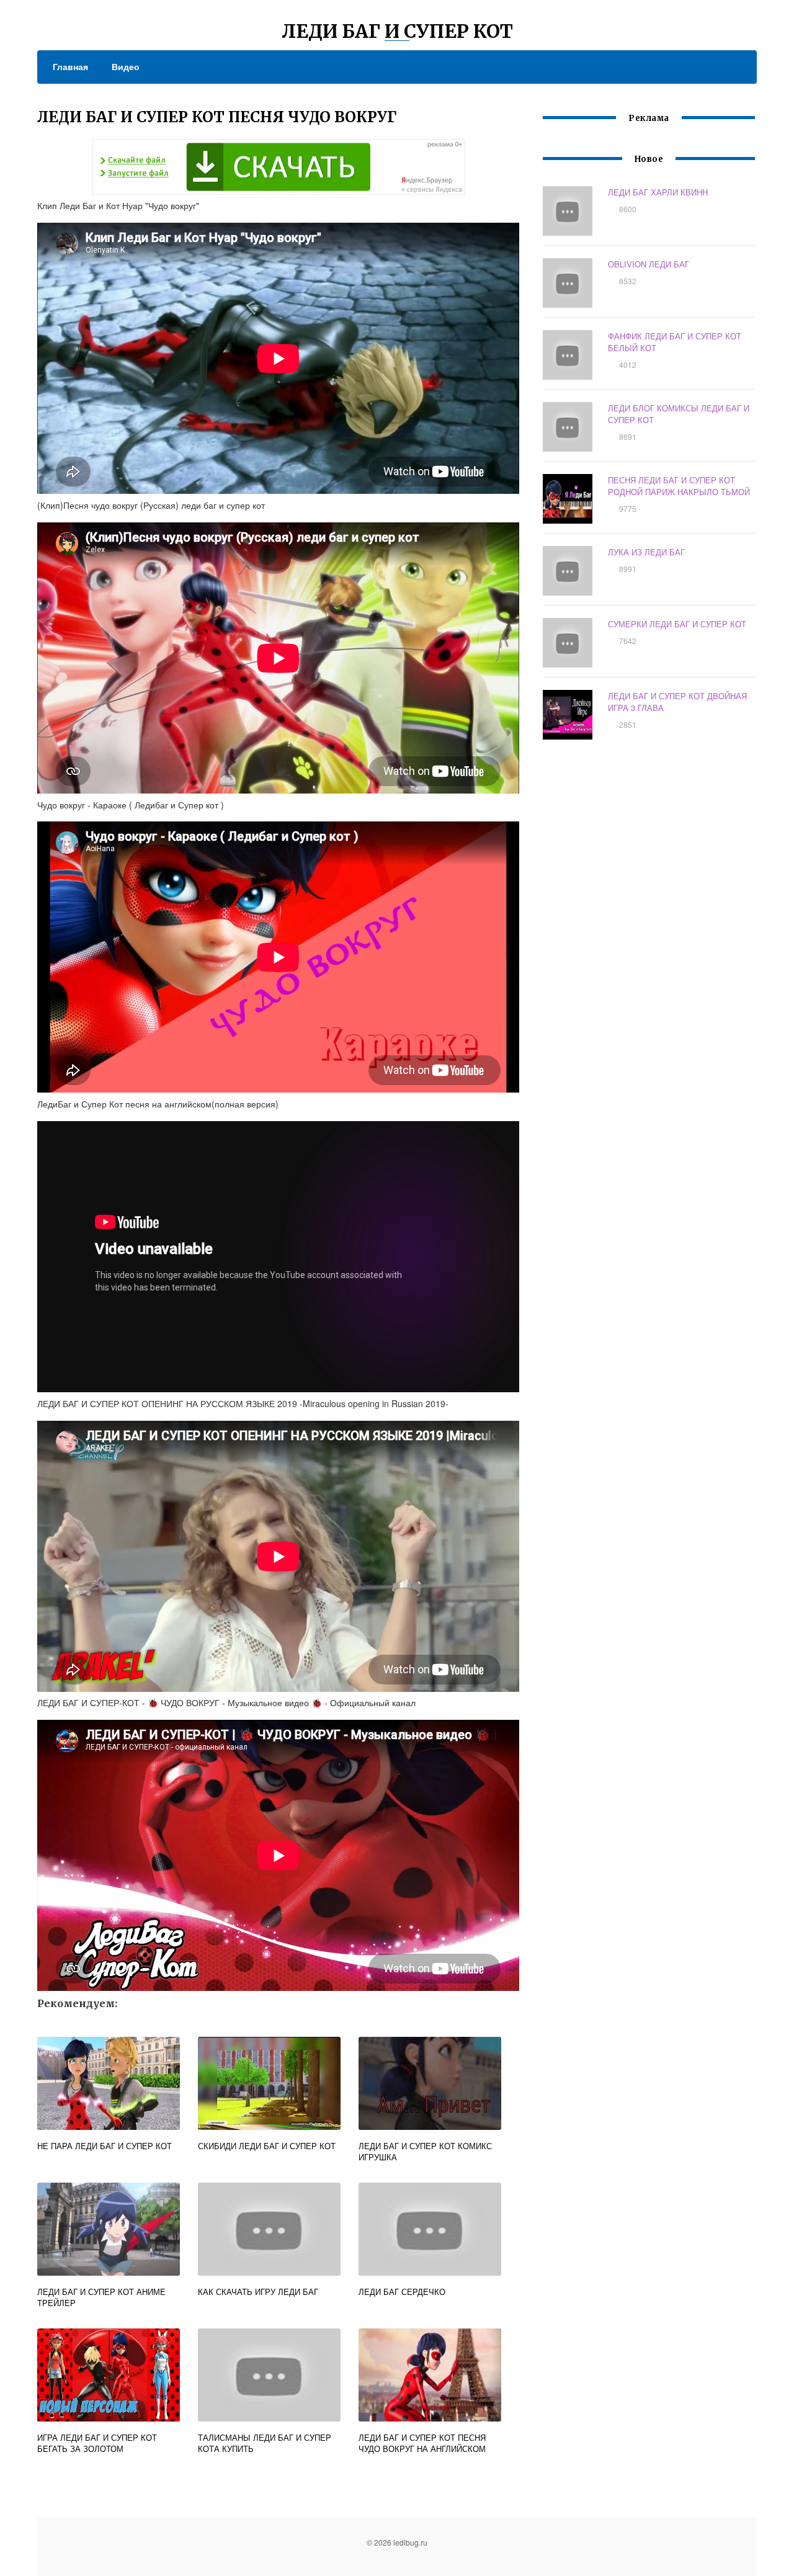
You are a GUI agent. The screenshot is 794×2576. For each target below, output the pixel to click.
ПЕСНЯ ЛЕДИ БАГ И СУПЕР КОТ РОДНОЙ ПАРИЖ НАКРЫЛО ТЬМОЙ (679, 486)
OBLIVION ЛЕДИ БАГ (649, 264)
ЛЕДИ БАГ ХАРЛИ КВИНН (658, 192)
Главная (70, 66)
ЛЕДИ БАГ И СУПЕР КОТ (397, 31)
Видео (126, 66)
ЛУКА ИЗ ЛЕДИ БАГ (646, 552)
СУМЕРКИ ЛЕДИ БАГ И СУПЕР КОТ (677, 624)
